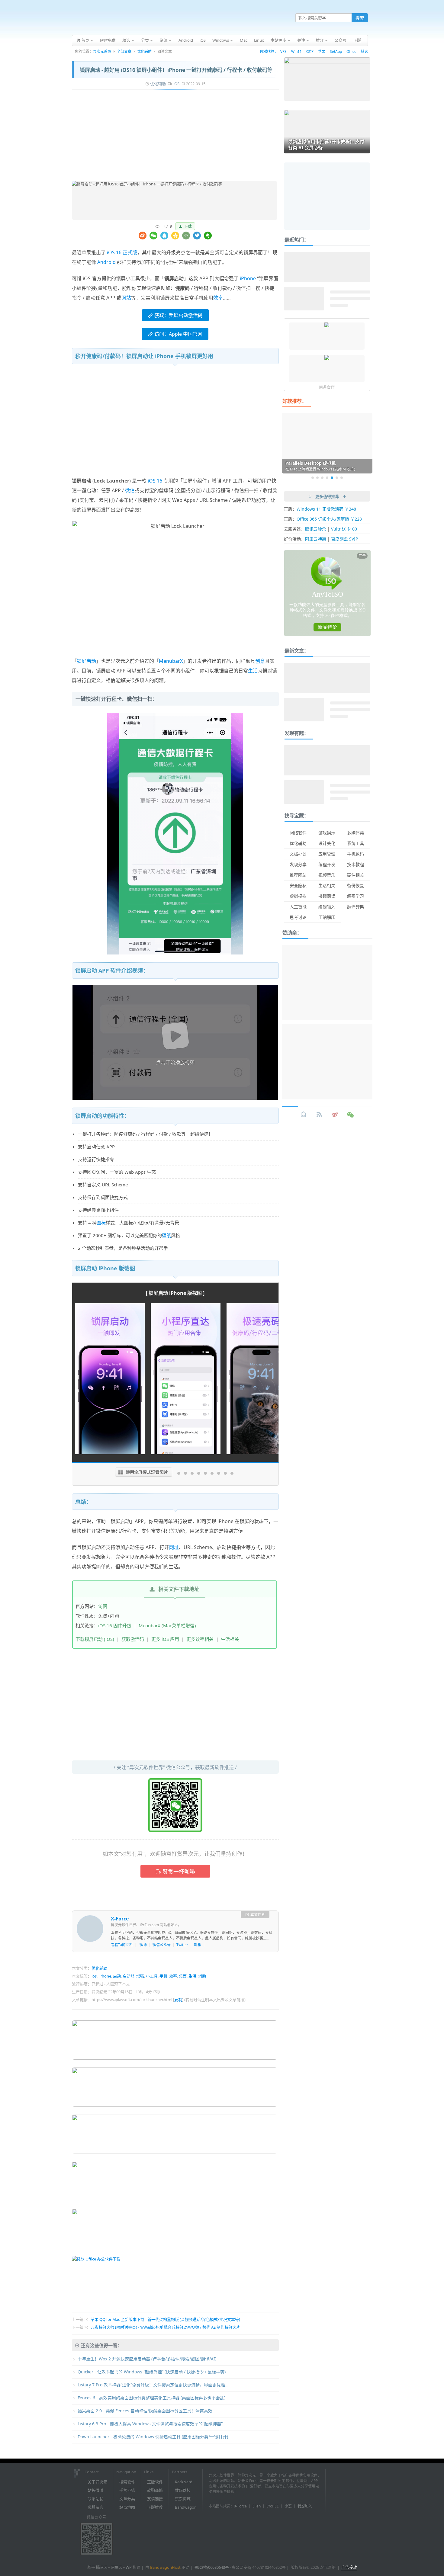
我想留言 (95, 2507)
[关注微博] (335, 1115)
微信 (130, 490)
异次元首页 (102, 51)
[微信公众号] (351, 1115)
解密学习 (356, 896)
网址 (174, 1547)
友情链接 (155, 2499)
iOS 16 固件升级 (115, 1625)
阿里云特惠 (316, 539)
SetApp (336, 51)
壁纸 (166, 1235)
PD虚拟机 (268, 51)
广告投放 (349, 2567)
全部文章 (124, 51)
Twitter (182, 1945)
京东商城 (183, 2499)
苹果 (322, 51)
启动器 (129, 1976)
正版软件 (155, 2482)
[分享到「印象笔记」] (208, 236)
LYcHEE (273, 2506)
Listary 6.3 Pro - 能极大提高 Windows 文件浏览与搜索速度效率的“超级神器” (150, 2424)
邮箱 (198, 1945)
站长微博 (95, 2490)
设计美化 (327, 843)
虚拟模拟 (298, 896)
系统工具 (356, 843)
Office (351, 51)
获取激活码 (133, 1639)
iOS (176, 84)
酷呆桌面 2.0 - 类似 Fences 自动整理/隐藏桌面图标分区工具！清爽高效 (145, 2411)
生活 (253, 671)
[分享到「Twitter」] (197, 236)
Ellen (257, 2506)
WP (129, 2567)
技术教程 (356, 864)
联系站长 (95, 2499)
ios (94, 1976)
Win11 (296, 51)
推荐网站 (298, 875)
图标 (101, 1223)
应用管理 (327, 854)
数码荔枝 (183, 2490)
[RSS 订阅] (319, 1115)
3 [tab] (322, 478)
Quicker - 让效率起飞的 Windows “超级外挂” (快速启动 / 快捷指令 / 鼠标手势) (152, 2372)
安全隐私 (298, 885)
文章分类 (127, 2499)
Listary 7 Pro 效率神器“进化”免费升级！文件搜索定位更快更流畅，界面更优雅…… (155, 2385)
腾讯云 (102, 2567)
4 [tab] (327, 478)
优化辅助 (144, 51)
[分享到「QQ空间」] (175, 236)
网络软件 (298, 833)
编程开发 (327, 864)
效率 (218, 298)
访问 (103, 1606)
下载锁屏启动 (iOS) (95, 1639)
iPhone (248, 278)
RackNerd (184, 2482)
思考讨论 (298, 917)
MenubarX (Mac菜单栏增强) (167, 1625)
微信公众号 (162, 1945)
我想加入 (305, 2506)
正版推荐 (155, 2507)
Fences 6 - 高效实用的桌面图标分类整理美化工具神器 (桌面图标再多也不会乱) (151, 2398)
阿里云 (117, 2567)
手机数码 (356, 854)
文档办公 (298, 854)
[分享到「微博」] (143, 236)
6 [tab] (337, 478)
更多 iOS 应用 (165, 1639)
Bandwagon (186, 2507)
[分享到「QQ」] (164, 236)
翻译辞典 (356, 907)
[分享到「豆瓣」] (186, 236)
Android (106, 262)
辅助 (202, 1976)
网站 (126, 298)
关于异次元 (97, 2482)
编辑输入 (327, 907)
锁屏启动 (86, 661)
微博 (143, 1945)
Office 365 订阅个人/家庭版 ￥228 (329, 519)
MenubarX (171, 661)
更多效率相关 (200, 1639)
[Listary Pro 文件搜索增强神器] (327, 326)
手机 (163, 1976)
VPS (283, 51)
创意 (260, 661)
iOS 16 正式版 (122, 252)
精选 (365, 51)
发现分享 (298, 864)
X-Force (120, 1919)
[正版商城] (304, 1115)
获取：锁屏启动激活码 (179, 315)
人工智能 (298, 907)
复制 (178, 2000)
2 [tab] (317, 478)
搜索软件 (127, 2482)
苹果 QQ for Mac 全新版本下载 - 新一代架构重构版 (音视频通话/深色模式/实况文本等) (165, 2319)
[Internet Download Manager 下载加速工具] (327, 358)
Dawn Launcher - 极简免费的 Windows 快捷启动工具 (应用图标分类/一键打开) (153, 2437)
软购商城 (155, 2490)
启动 (117, 1976)
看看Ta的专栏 (122, 1945)
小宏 (288, 2506)
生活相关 (230, 1639)
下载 (188, 226)
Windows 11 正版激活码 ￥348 (326, 509)
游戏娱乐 (327, 833)
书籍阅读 (327, 896)
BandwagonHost (165, 2567)
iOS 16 (155, 481)
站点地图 (127, 2507)
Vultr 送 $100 (344, 529)
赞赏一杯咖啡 (179, 1872)
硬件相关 (356, 875)
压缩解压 (327, 917)
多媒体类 (356, 833)
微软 (310, 51)
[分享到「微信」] (153, 236)
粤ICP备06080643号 (212, 2567)
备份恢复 (356, 885)
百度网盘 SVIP (344, 539)
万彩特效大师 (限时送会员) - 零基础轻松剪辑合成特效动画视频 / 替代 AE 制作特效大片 (165, 2327)
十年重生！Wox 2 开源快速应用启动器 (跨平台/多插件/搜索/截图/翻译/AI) (147, 2359)
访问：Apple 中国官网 (178, 334)
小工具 (152, 1976)
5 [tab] (332, 478)
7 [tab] (342, 478)
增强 (140, 1976)
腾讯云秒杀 (316, 529)
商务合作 (327, 387)
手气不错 (127, 2490)
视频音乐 (327, 875)
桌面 (183, 1976)
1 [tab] (313, 478)
